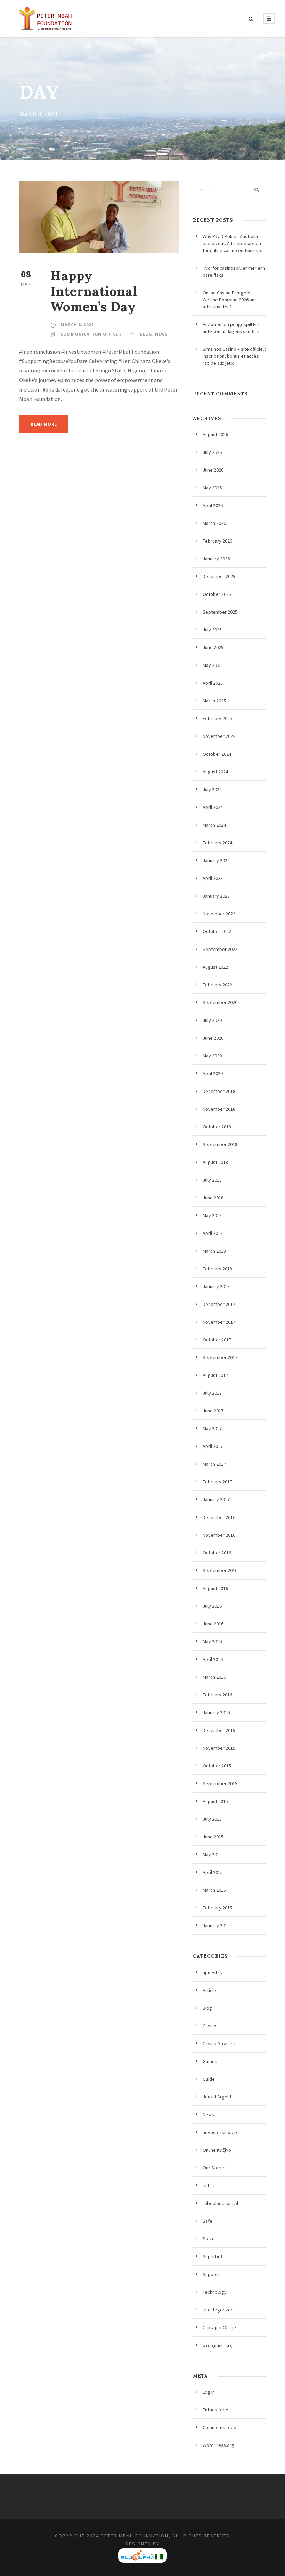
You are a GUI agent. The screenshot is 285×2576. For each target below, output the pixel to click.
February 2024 (217, 843)
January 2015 (216, 1925)
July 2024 (212, 789)
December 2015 (219, 1730)
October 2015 (217, 1766)
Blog (146, 334)
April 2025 (213, 683)
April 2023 (213, 878)
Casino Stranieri (219, 2043)
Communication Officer (91, 334)
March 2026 (214, 523)
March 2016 (214, 1677)
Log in (209, 2392)
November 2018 (219, 1109)
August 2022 (215, 967)
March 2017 (214, 1464)
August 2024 (215, 772)
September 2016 (220, 1570)
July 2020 (212, 1020)
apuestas (212, 1972)
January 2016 (216, 1712)
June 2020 (213, 1038)
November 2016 (219, 1535)
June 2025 (213, 647)
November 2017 (219, 1322)
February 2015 (217, 1908)
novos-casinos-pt (221, 2132)
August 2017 (215, 1375)
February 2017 (217, 1482)
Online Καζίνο (217, 2150)
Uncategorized (218, 2310)
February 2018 (217, 1269)
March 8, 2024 (77, 325)
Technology (215, 2292)
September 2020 (220, 1002)
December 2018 (219, 1091)
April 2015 (213, 1872)
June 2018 (213, 1198)
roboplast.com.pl (220, 2203)
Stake (209, 2239)
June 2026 (213, 470)
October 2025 (217, 594)
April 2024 (213, 807)
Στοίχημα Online (219, 2327)
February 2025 (217, 718)
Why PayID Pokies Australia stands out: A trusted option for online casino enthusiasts (233, 243)
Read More (44, 424)
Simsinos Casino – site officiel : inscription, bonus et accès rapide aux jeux (234, 356)
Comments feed (219, 2427)
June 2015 (213, 1837)
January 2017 (216, 1499)
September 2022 (220, 949)
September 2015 (220, 1783)
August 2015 (215, 1801)
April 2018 (213, 1233)
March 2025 (214, 701)
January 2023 (216, 896)
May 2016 (212, 1641)
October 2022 (217, 931)
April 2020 (213, 1073)
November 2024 (219, 736)
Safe (207, 2221)
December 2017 (219, 1304)
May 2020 (212, 1056)
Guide (209, 2079)
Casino (210, 2026)
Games (210, 2061)
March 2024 (214, 825)
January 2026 (216, 559)
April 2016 (213, 1659)
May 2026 (212, 488)
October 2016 (217, 1553)
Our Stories (215, 2168)
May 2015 (212, 1854)
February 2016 (217, 1695)
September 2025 (220, 612)
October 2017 (217, 1340)
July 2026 (212, 452)
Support (211, 2274)
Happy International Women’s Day (94, 291)
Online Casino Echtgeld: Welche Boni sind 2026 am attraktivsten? (229, 300)
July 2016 (212, 1606)
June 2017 (213, 1411)
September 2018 (220, 1144)
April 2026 (213, 505)
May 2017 (212, 1428)
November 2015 (219, 1748)
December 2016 (219, 1517)
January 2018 (216, 1286)
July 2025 (212, 630)
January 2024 (216, 860)
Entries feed (215, 2410)
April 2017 (213, 1446)
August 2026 (215, 434)
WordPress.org (218, 2445)
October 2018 (217, 1127)
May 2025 (212, 665)
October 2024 (217, 754)
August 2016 (215, 1588)
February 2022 (217, 985)
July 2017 (212, 1393)
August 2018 (215, 1162)
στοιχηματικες (218, 2345)
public (209, 2185)
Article (209, 1990)
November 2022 (219, 914)
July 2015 (212, 1819)
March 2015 (214, 1890)
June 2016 (213, 1624)
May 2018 (212, 1215)
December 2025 (219, 576)
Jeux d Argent (217, 2097)
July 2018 (212, 1180)
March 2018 (214, 1251)
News (161, 334)
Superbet (213, 2256)
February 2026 (217, 541)
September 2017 (220, 1357)
